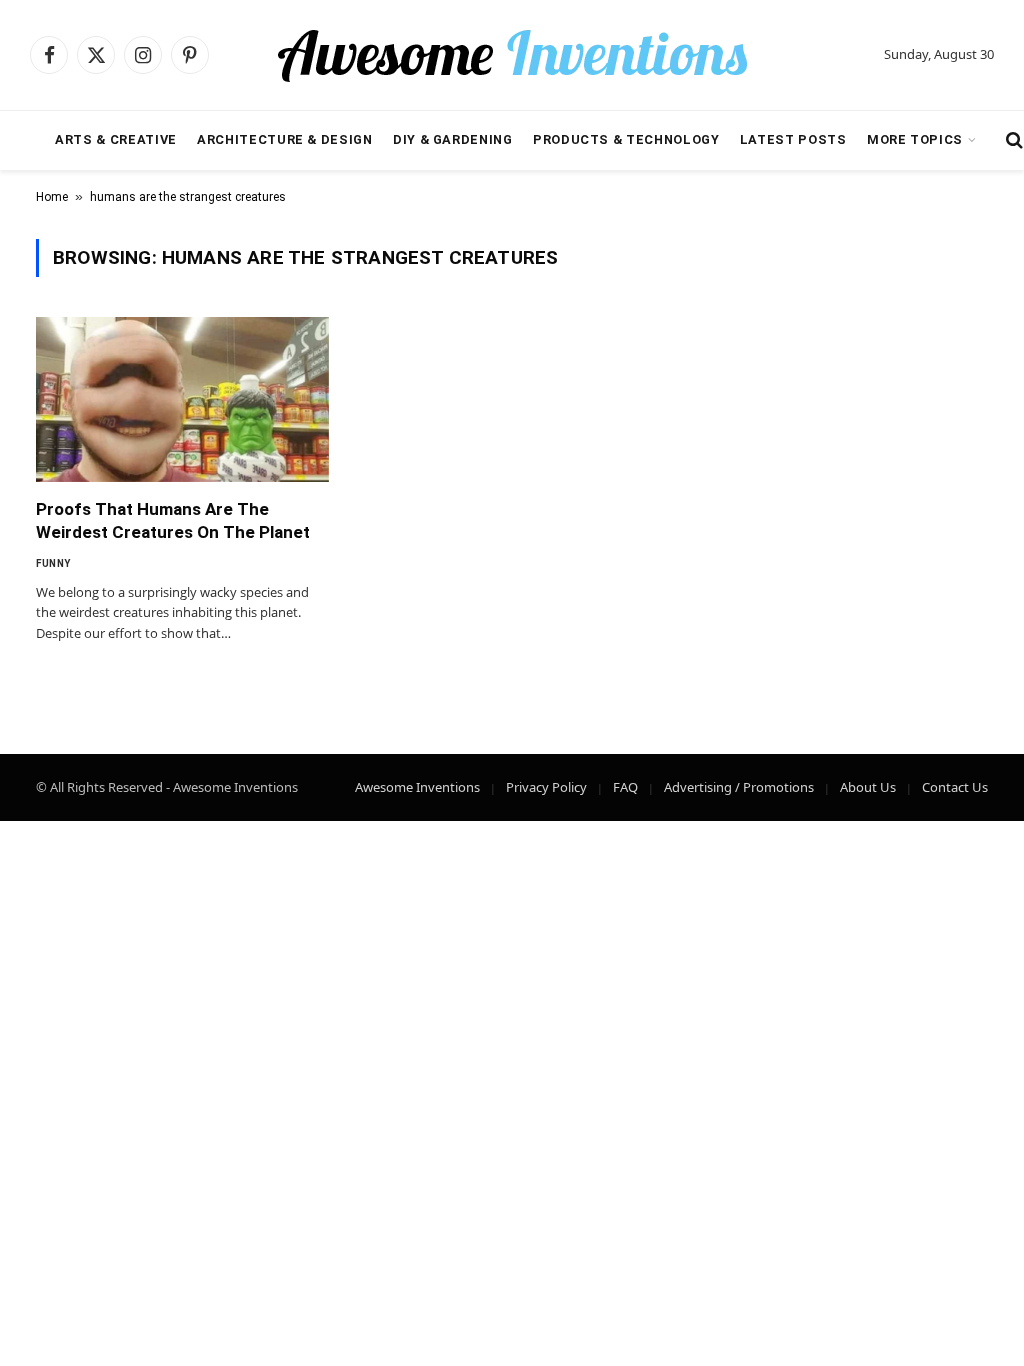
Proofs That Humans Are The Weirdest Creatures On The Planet (173, 520)
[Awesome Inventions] (512, 55)
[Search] (1012, 140)
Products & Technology (626, 139)
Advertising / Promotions (739, 787)
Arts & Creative (116, 139)
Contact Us (955, 787)
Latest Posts (793, 139)
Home (52, 197)
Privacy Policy (546, 787)
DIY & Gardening (453, 139)
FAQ (625, 787)
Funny (53, 563)
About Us (868, 787)
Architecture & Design (284, 139)
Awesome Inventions (417, 787)
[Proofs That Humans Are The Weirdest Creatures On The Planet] (182, 399)
